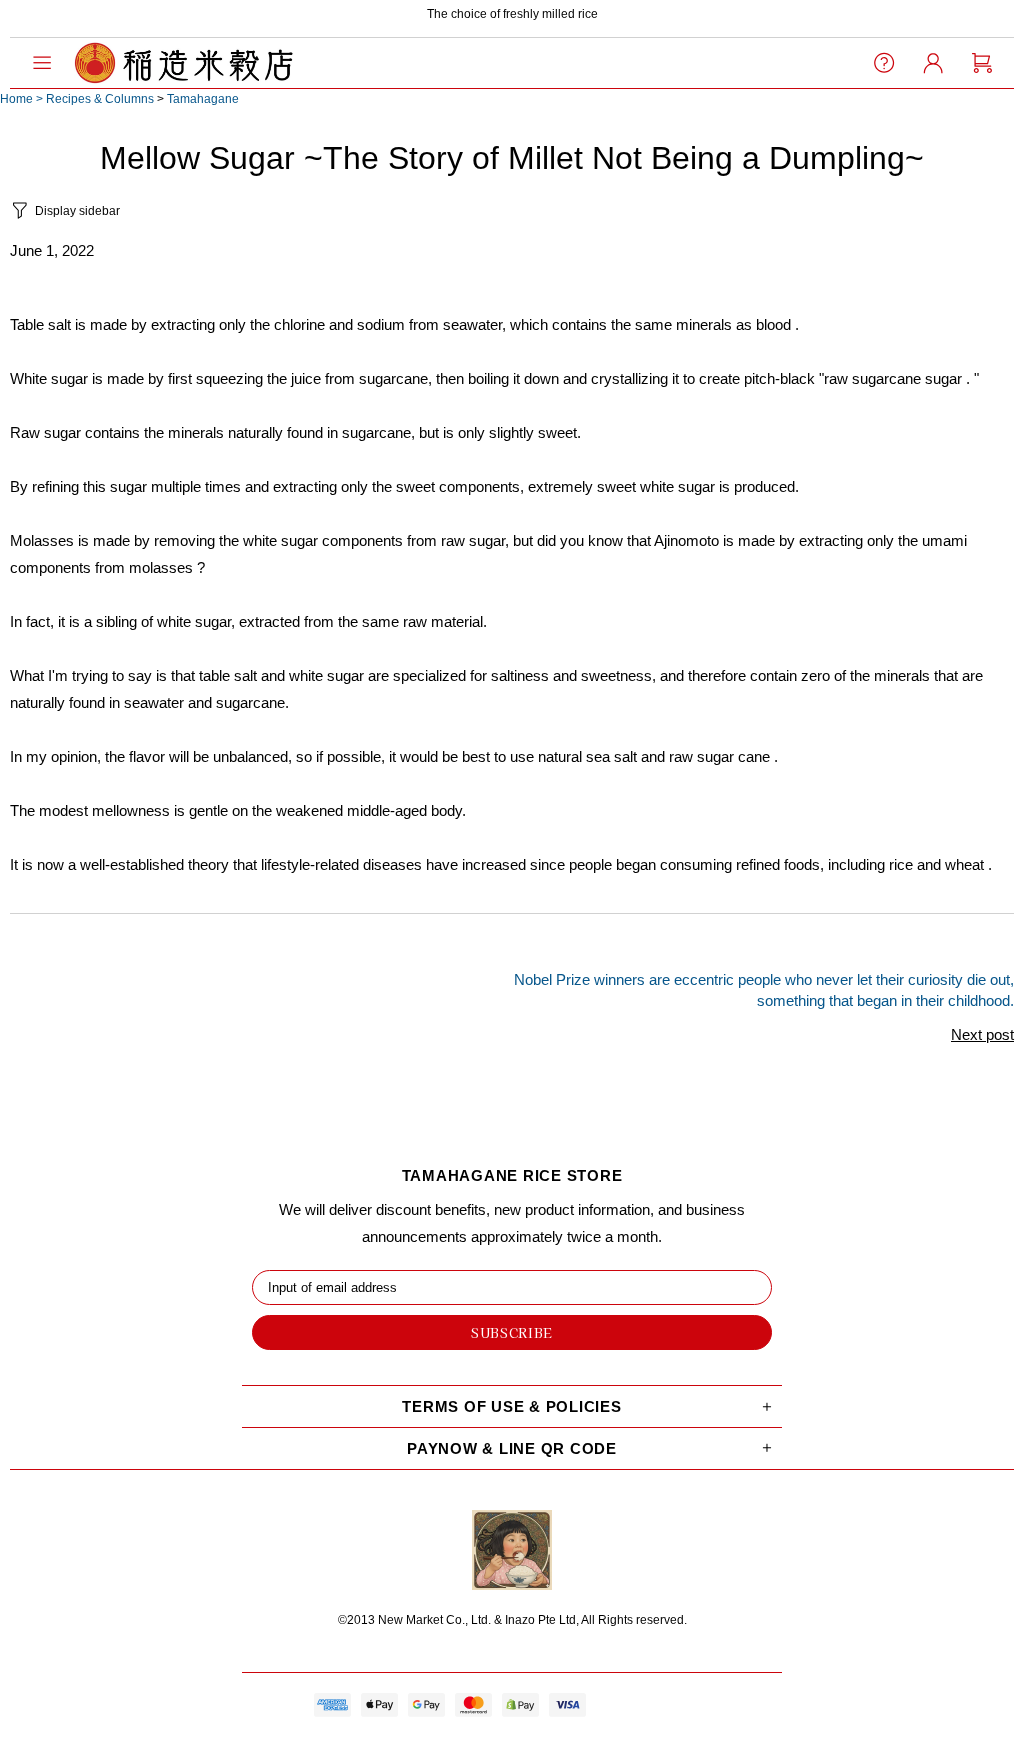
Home (16, 99)
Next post (982, 1034)
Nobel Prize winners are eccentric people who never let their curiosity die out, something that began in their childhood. (764, 990)
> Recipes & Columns (95, 99)
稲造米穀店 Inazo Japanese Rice (184, 63)
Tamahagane (203, 99)
